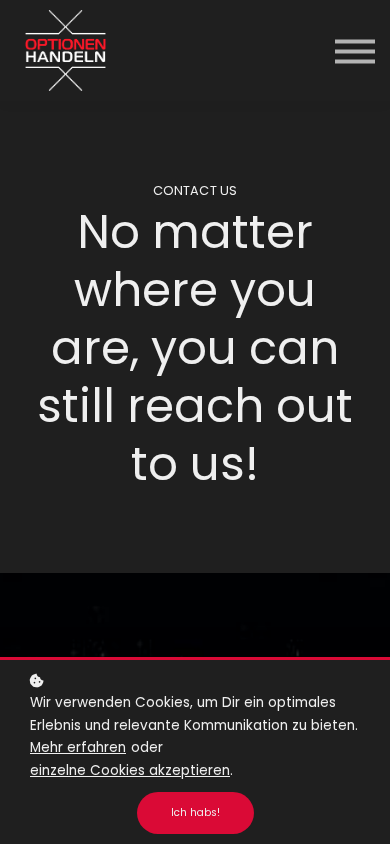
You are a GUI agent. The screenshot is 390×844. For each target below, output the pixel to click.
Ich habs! (195, 812)
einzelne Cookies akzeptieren (130, 770)
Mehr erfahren (78, 747)
